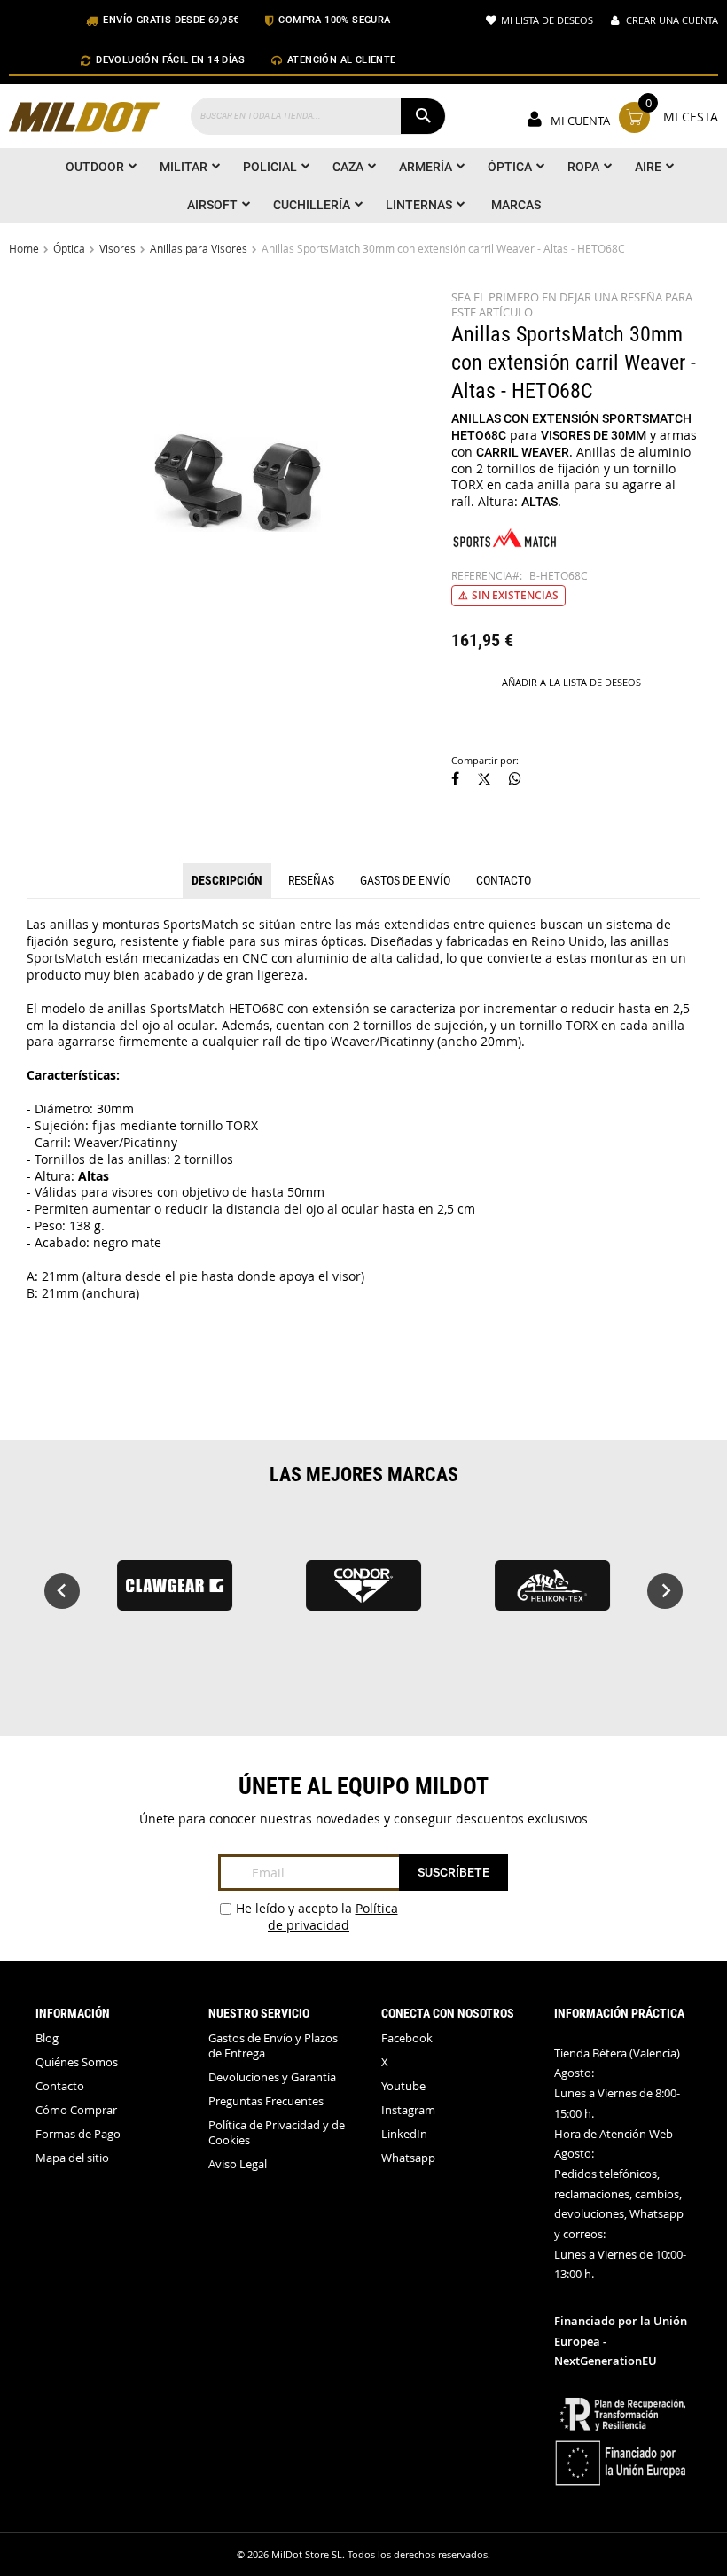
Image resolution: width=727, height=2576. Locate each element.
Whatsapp (408, 2158)
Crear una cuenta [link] (672, 20)
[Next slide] (665, 1591)
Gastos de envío (405, 880)
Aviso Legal (238, 2164)
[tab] (227, 881)
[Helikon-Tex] (553, 1593)
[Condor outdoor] (363, 1593)
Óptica (69, 248)
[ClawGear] (174, 1593)
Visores (117, 248)
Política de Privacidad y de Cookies (277, 2133)
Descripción (227, 880)
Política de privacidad (333, 1916)
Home (24, 248)
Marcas (516, 205)
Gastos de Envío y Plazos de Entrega (273, 2046)
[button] (455, 780)
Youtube (403, 2086)
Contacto (504, 880)
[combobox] (318, 116)
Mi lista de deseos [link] (547, 20)
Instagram (408, 2110)
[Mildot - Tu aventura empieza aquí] (84, 119)
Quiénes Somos (77, 2062)
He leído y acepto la (317, 1916)
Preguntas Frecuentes (266, 2101)
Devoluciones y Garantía (272, 2077)
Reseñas (311, 880)
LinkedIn (404, 2134)
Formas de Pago (78, 2134)
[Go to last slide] (62, 1591)
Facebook (407, 2038)
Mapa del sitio (72, 2158)
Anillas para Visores (199, 248)
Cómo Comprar (76, 2110)
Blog (47, 2038)
